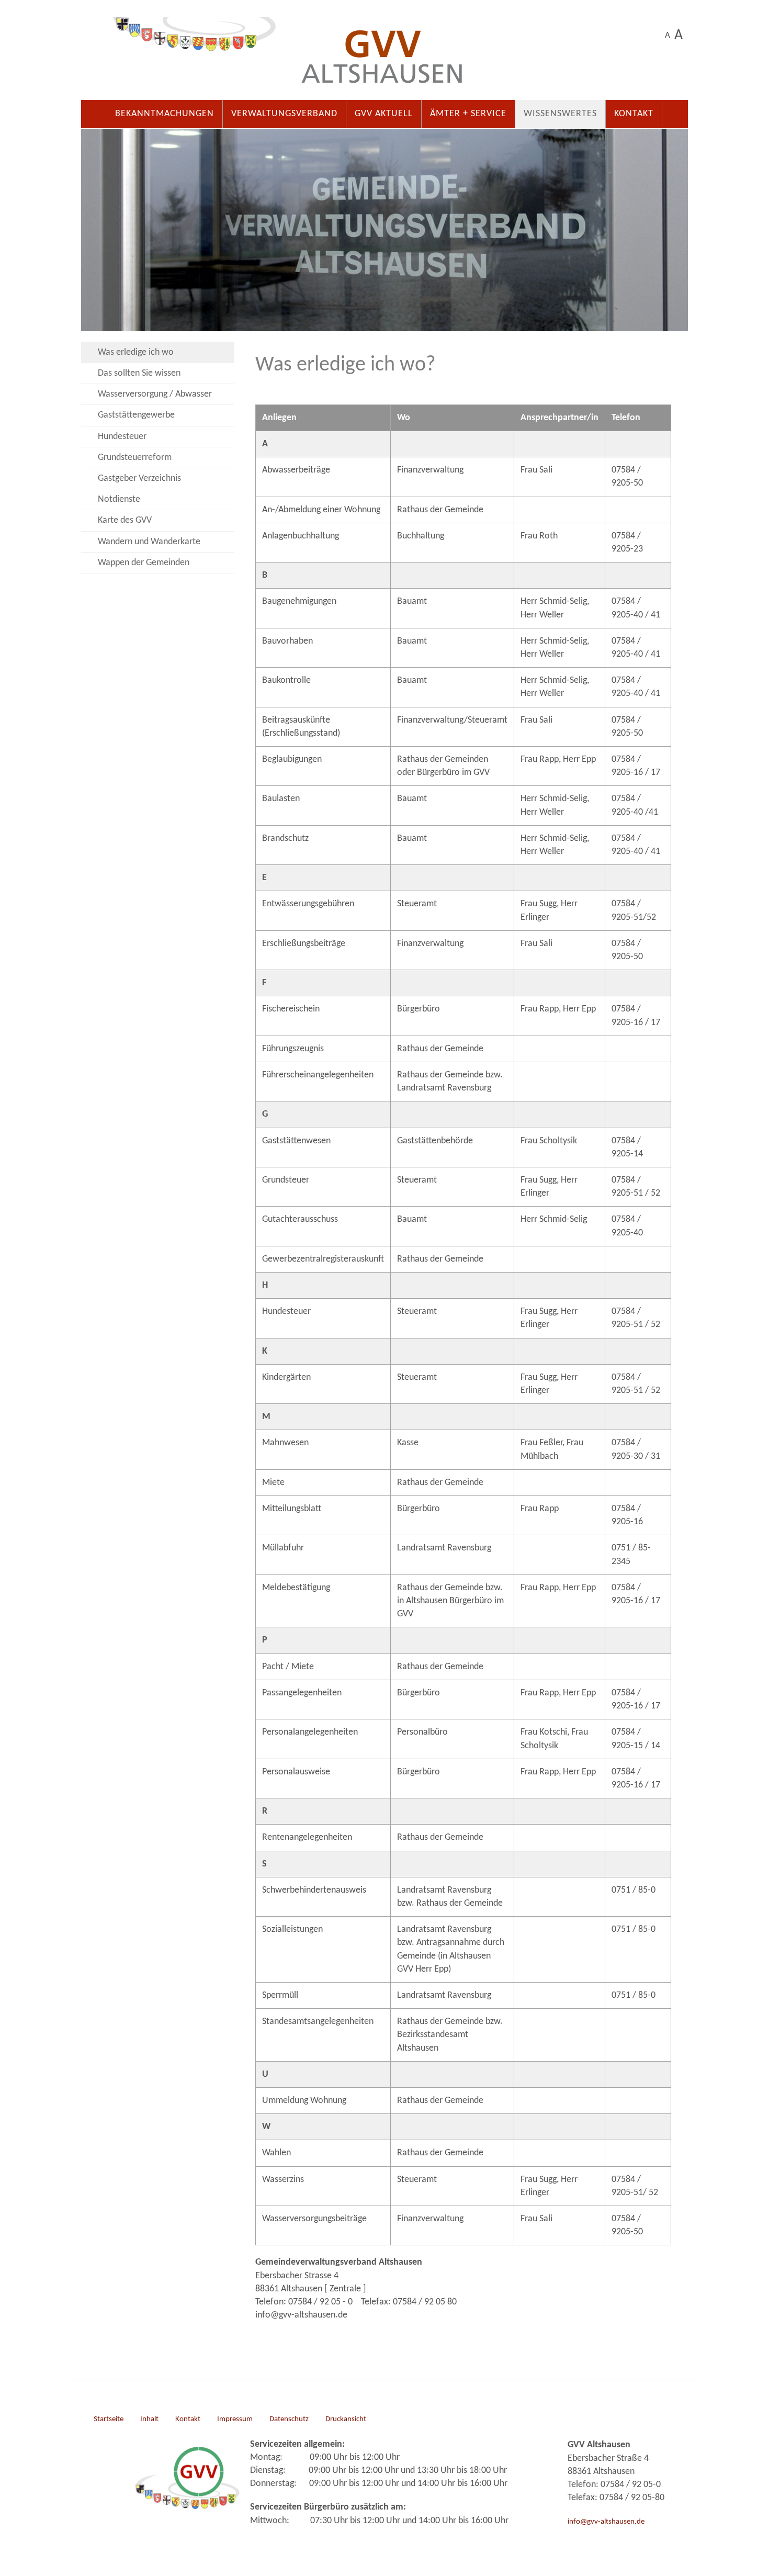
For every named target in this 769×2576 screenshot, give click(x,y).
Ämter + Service (468, 114)
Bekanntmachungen (165, 114)
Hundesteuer (122, 437)
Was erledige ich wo (136, 352)
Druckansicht (346, 2419)
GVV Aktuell (384, 114)
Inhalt (149, 2419)
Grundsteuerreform (135, 458)
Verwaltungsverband (284, 114)
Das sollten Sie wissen (139, 373)
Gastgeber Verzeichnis (139, 479)
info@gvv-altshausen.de (606, 2522)
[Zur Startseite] (384, 55)
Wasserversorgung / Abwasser (155, 394)
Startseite (109, 2419)
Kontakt (634, 114)
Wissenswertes (560, 114)
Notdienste (119, 499)
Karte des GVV (125, 520)
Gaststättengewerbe (136, 415)
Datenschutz (289, 2419)
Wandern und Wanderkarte (149, 542)
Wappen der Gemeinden (144, 563)
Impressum (235, 2419)
